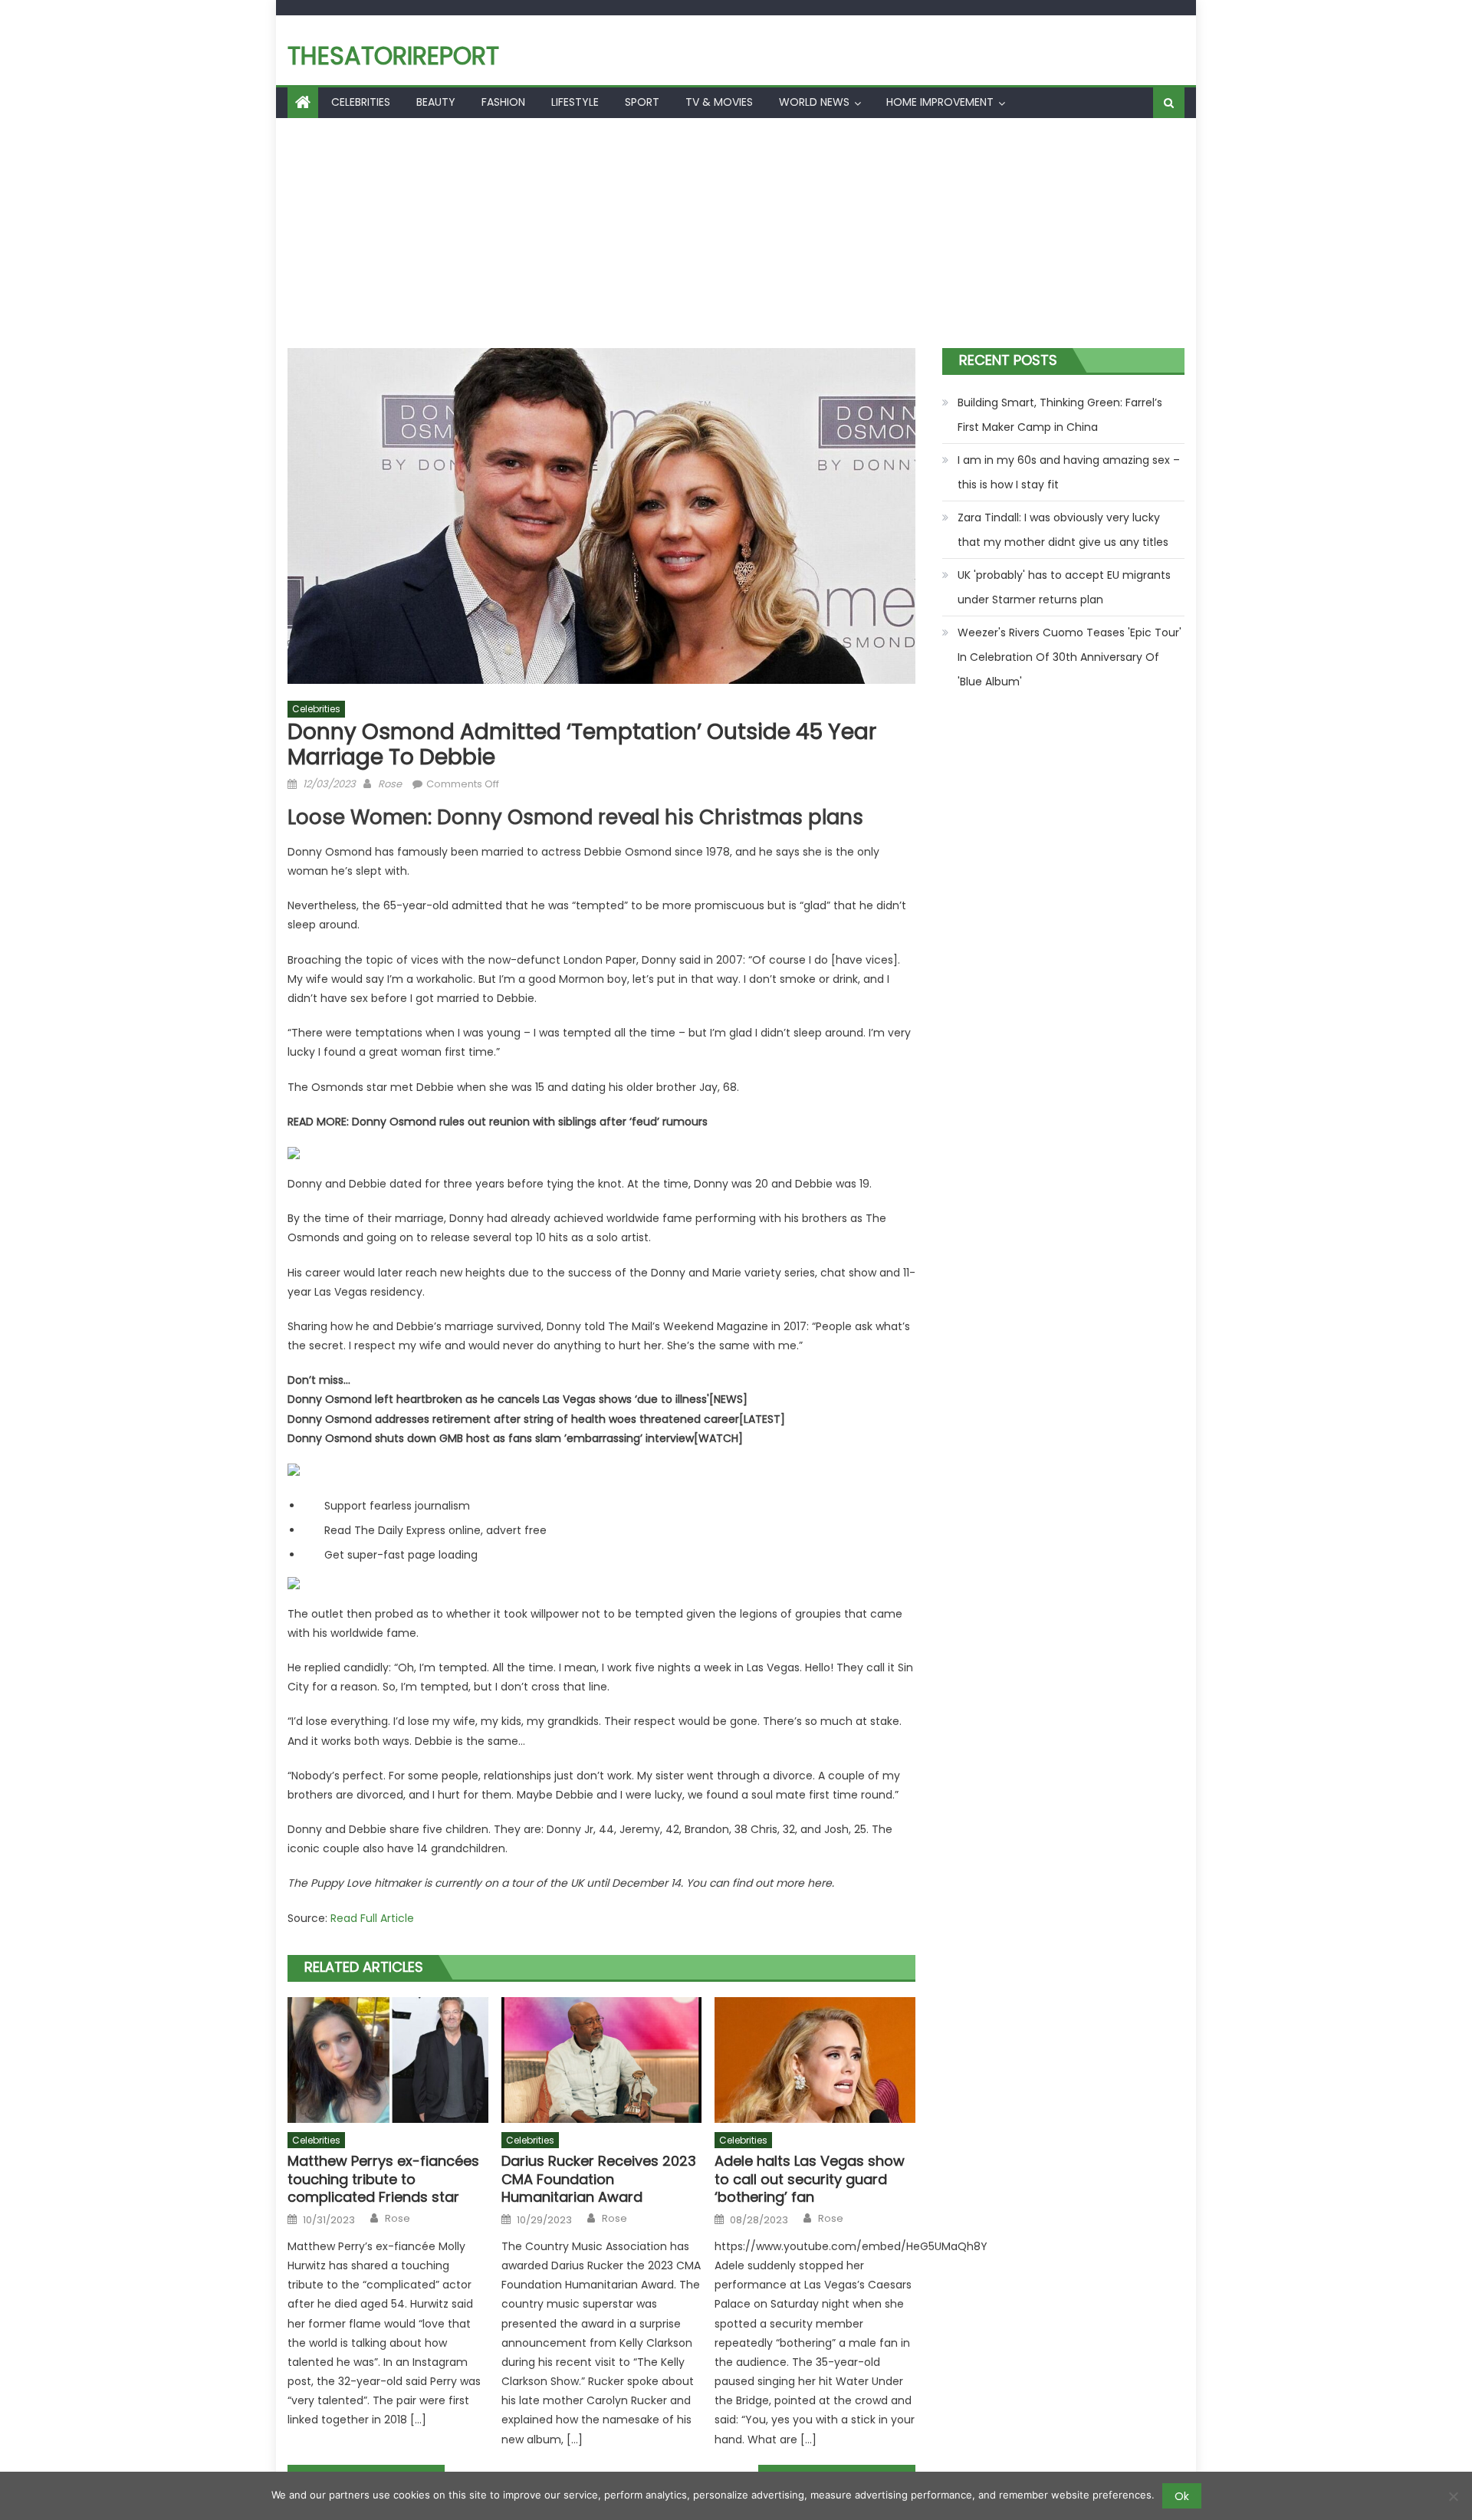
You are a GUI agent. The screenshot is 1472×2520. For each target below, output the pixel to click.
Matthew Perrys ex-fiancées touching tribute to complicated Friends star (383, 2179)
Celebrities (361, 102)
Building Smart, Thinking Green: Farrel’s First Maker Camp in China (1060, 415)
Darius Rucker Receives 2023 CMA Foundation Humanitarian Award (599, 2179)
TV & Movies (719, 102)
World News (814, 102)
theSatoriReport (393, 56)
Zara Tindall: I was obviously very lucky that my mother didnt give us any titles (1063, 530)
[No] (1453, 2496)
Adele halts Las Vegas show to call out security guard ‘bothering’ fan (810, 2179)
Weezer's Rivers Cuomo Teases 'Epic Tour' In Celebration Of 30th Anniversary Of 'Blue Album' (1069, 657)
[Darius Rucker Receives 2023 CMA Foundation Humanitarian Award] (602, 2060)
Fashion (503, 102)
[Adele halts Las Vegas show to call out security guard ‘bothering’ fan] (815, 2060)
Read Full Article (372, 1918)
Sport (642, 102)
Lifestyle (575, 102)
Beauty (436, 102)
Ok (1182, 2496)
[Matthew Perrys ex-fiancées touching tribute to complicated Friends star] (388, 2060)
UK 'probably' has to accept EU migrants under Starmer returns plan (1064, 587)
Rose (390, 784)
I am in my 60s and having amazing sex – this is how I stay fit (1069, 472)
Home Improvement (940, 102)
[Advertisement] (736, 233)
